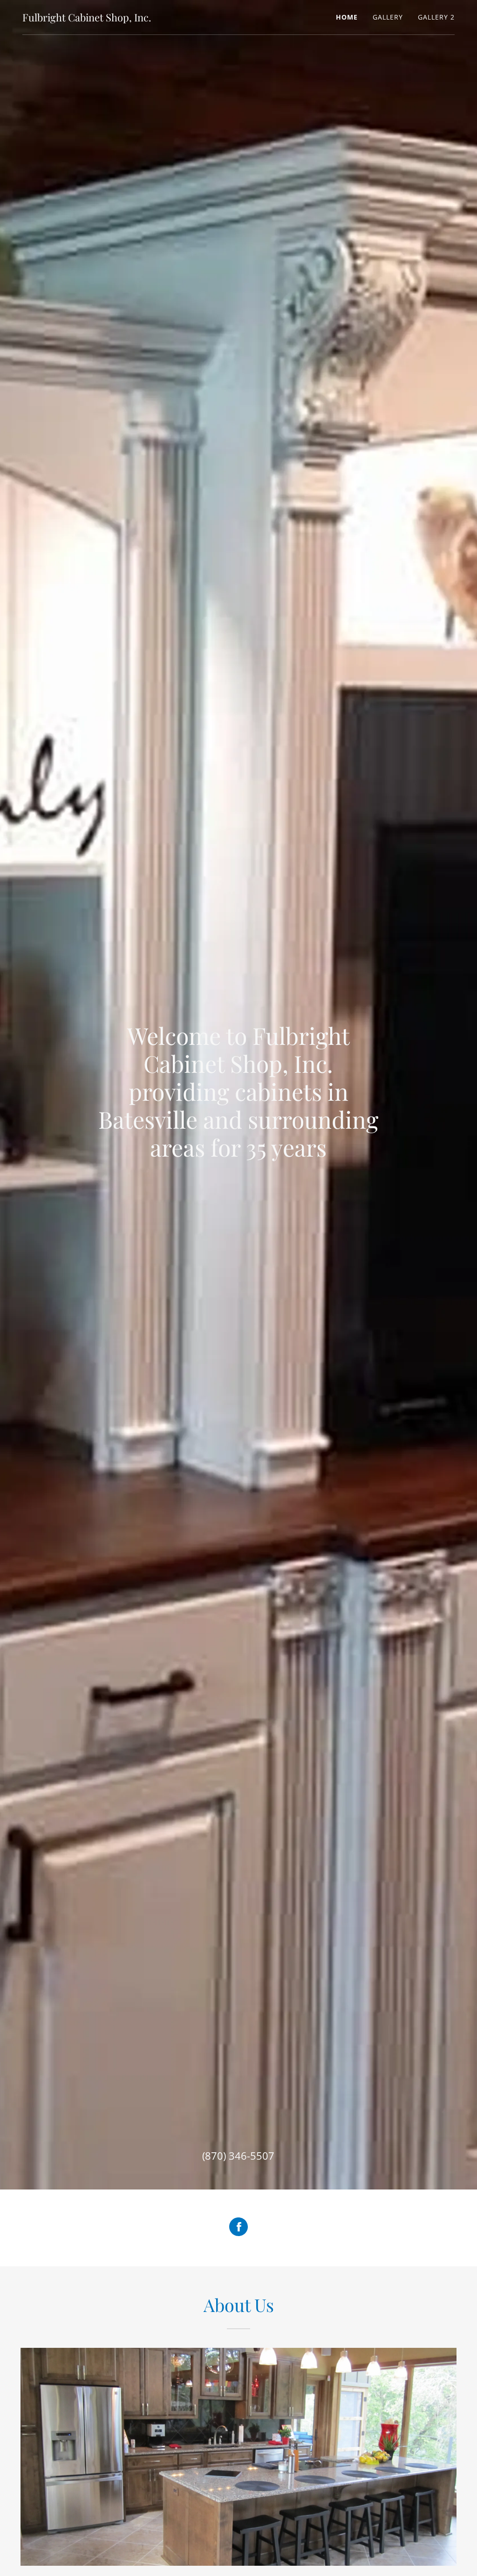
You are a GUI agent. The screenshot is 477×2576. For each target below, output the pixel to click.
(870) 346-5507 (238, 2156)
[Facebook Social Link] (238, 2228)
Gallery (388, 17)
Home (347, 17)
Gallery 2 (436, 17)
